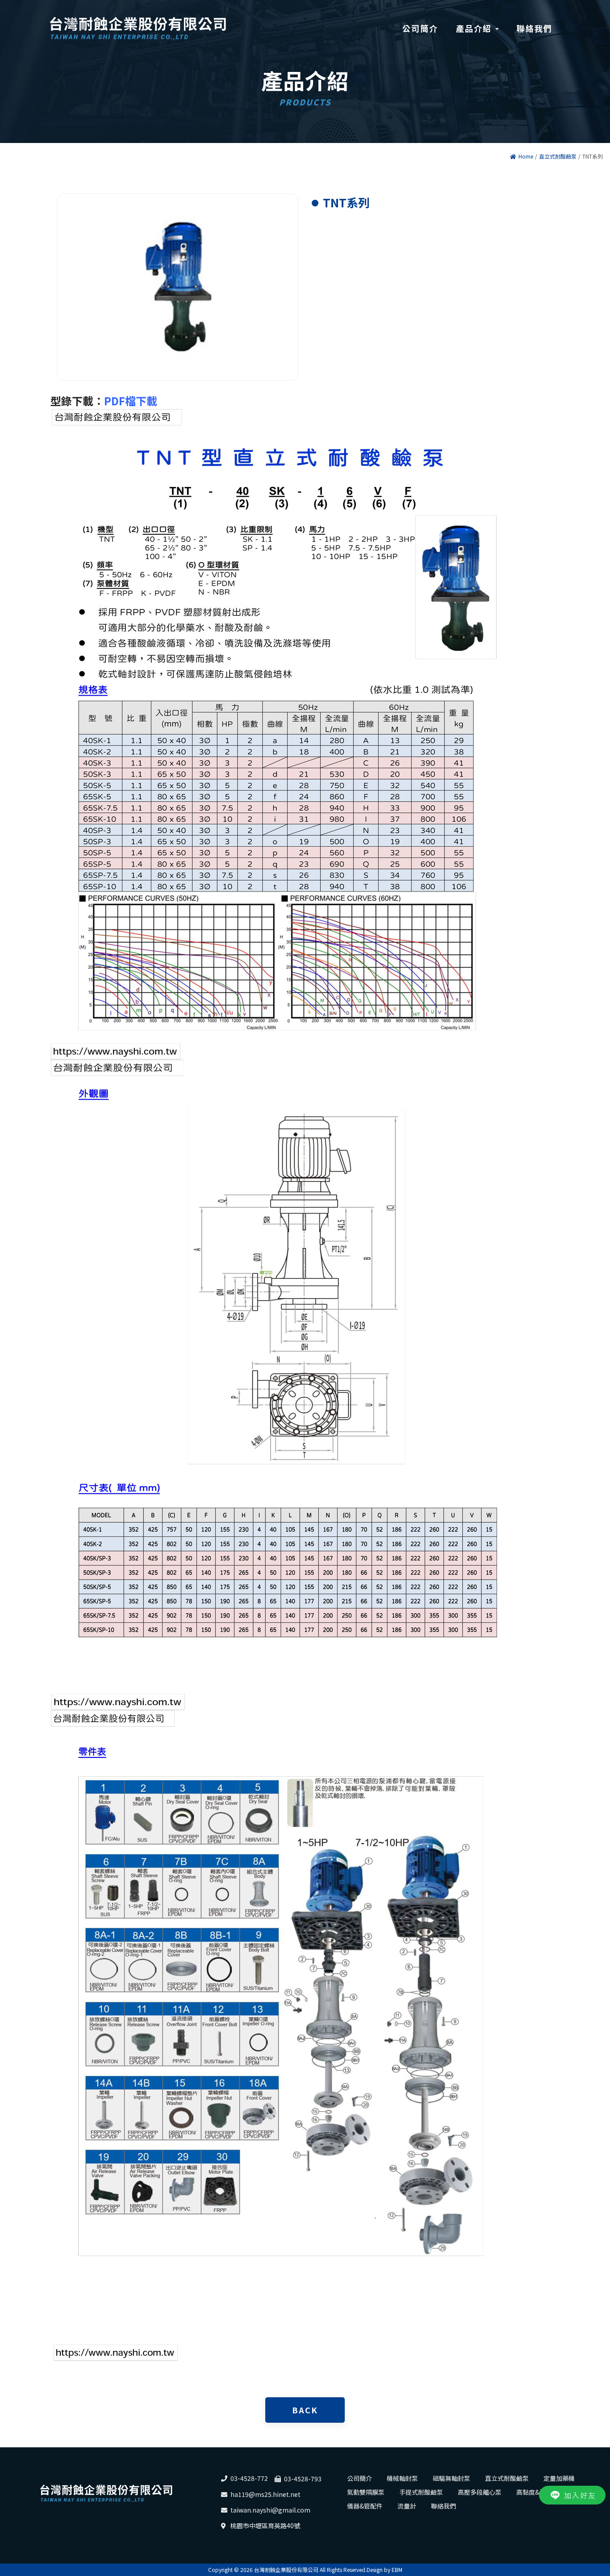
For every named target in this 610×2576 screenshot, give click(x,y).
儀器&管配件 (365, 2506)
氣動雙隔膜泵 (366, 2492)
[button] (477, 29)
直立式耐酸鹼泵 (558, 156)
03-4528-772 (249, 2478)
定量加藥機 (559, 2478)
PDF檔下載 (131, 401)
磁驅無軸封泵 (451, 2478)
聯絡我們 (443, 2506)
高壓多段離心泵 (480, 2492)
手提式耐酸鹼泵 (421, 2492)
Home (526, 156)
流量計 (407, 2506)
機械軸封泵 (402, 2478)
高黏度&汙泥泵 (537, 2492)
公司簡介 (359, 2478)
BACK (305, 2410)
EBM (397, 2570)
